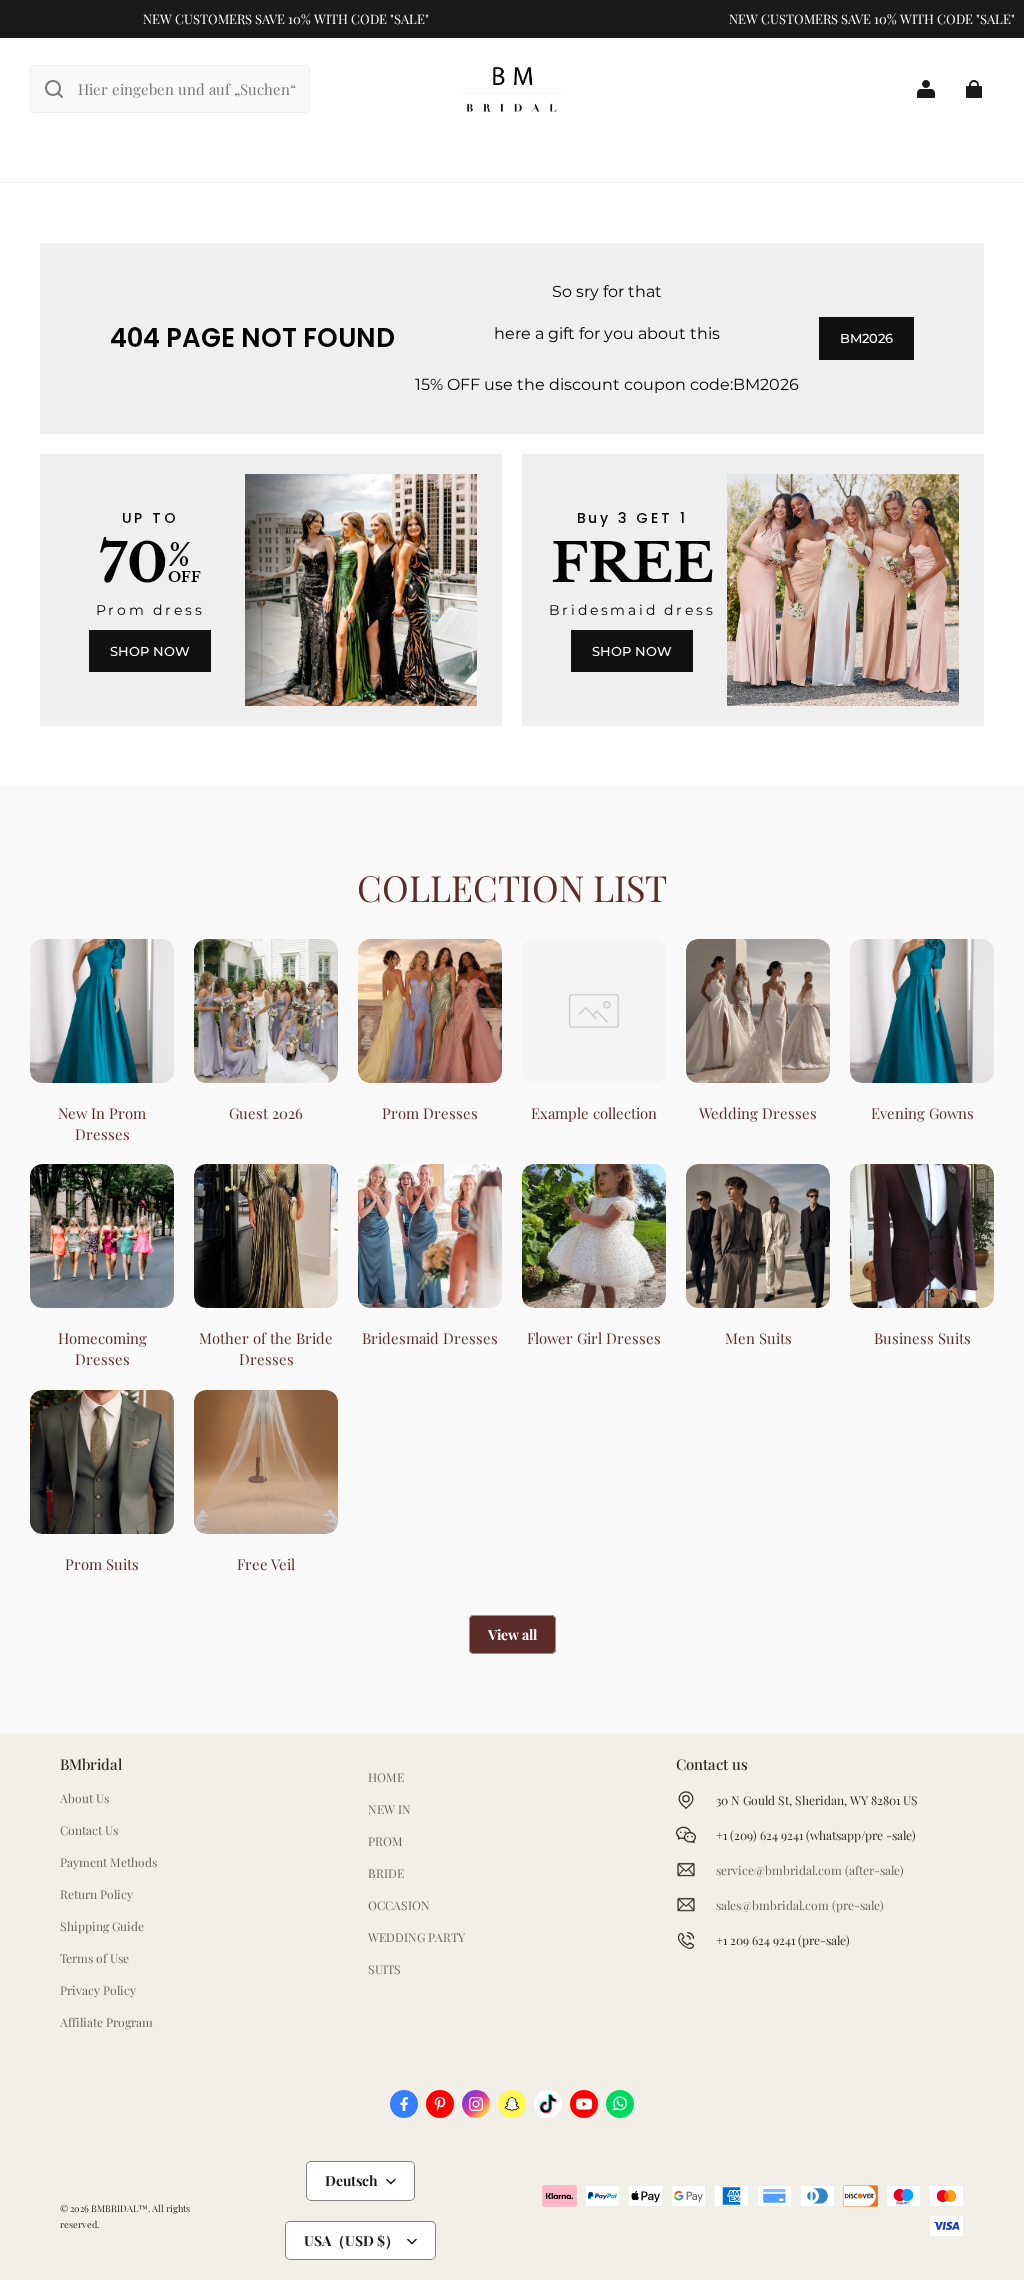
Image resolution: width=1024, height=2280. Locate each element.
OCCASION (399, 1905)
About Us (84, 1798)
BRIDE (386, 1873)
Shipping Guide (102, 1926)
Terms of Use (94, 1958)
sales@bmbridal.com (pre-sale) (800, 1905)
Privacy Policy (98, 1990)
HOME (386, 1777)
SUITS (384, 1969)
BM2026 (866, 338)
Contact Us (89, 1830)
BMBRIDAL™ (119, 2208)
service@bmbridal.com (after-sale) (810, 1870)
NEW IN (389, 1809)
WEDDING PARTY (416, 1937)
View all (512, 1634)
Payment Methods (108, 1862)
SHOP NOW (150, 651)
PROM (385, 1841)
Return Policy (96, 1894)
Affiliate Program (106, 2022)
